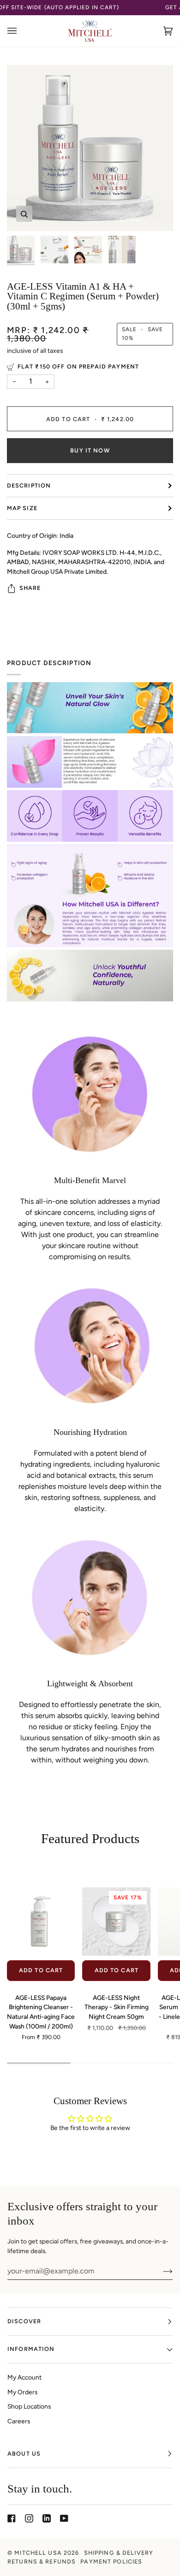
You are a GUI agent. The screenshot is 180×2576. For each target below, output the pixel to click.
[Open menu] (21, 31)
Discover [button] (24, 2321)
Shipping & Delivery (119, 2553)
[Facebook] (12, 2518)
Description (29, 485)
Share (30, 588)
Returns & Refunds (42, 2561)
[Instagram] (29, 2518)
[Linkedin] (47, 2518)
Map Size (22, 508)
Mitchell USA (38, 2553)
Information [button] (31, 2349)
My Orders (22, 2392)
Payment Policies (111, 2561)
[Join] (160, 2271)
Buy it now (90, 450)
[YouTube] (64, 2518)
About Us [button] (24, 2454)
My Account (24, 2377)
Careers (19, 2421)
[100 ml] (41, 1922)
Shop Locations (29, 2406)
